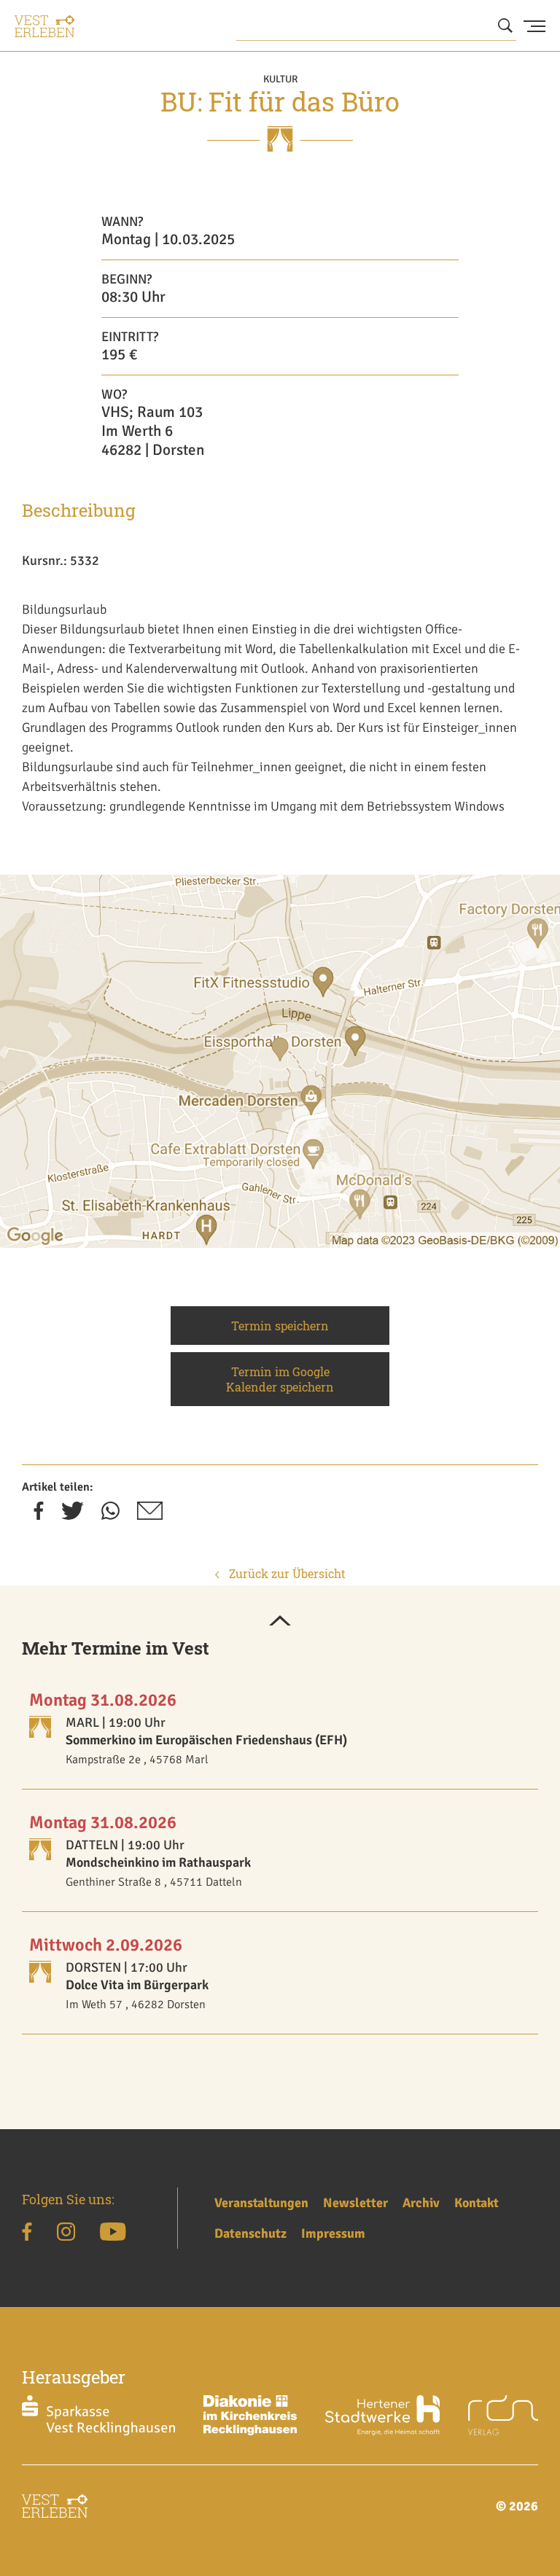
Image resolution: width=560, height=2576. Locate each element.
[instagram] (66, 2234)
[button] (280, 1622)
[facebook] (39, 1515)
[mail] (150, 1515)
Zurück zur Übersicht (286, 1573)
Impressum (333, 2233)
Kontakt (477, 2203)
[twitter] (73, 1515)
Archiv (421, 2203)
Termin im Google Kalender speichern (280, 1379)
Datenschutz (250, 2233)
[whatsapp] (110, 1515)
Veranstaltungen (261, 2203)
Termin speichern (280, 1326)
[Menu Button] (534, 26)
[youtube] (113, 2234)
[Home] (44, 26)
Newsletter (355, 2203)
